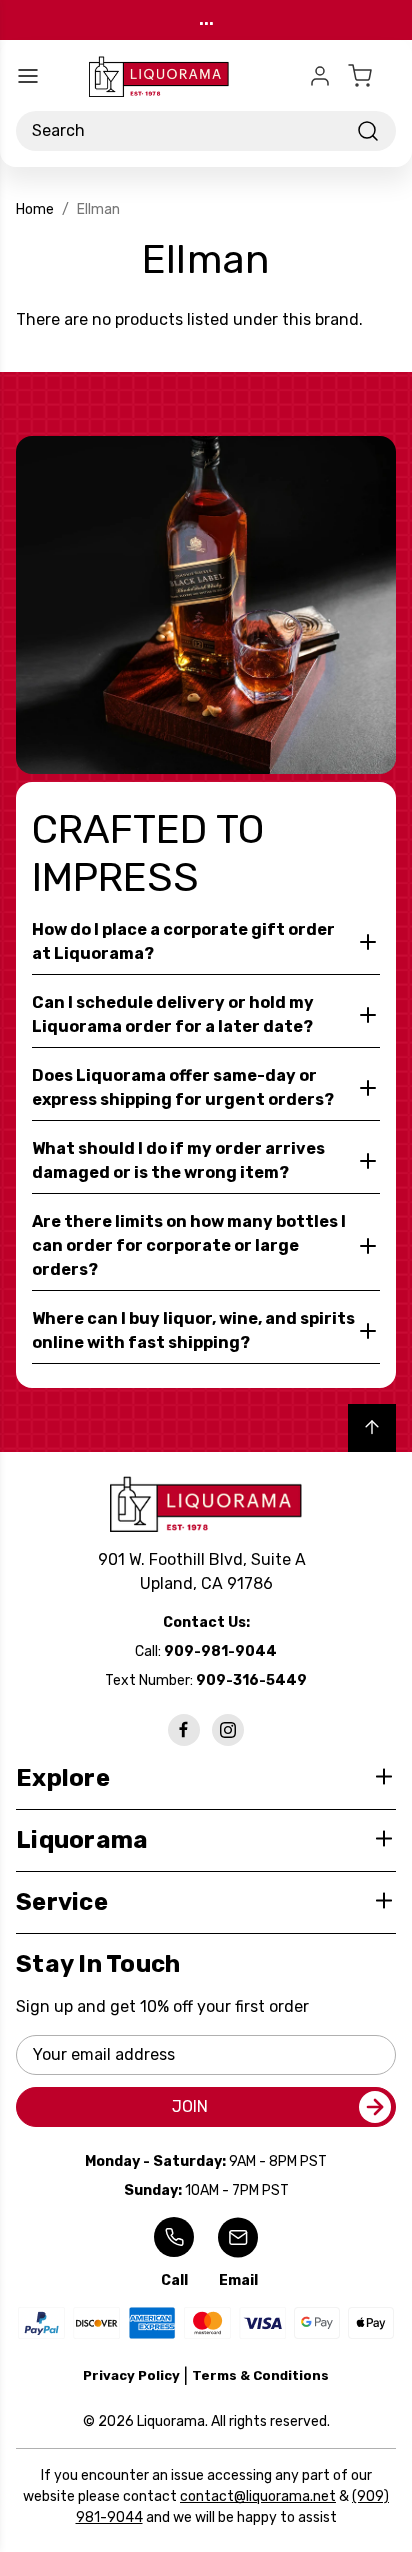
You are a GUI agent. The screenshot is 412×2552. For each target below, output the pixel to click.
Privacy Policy (131, 2375)
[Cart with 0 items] (372, 76)
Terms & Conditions (260, 2375)
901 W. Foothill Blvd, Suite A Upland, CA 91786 (206, 1571)
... (206, 19)
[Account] (320, 76)
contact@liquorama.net (258, 2496)
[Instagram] (228, 1730)
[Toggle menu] (28, 76)
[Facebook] (184, 1730)
